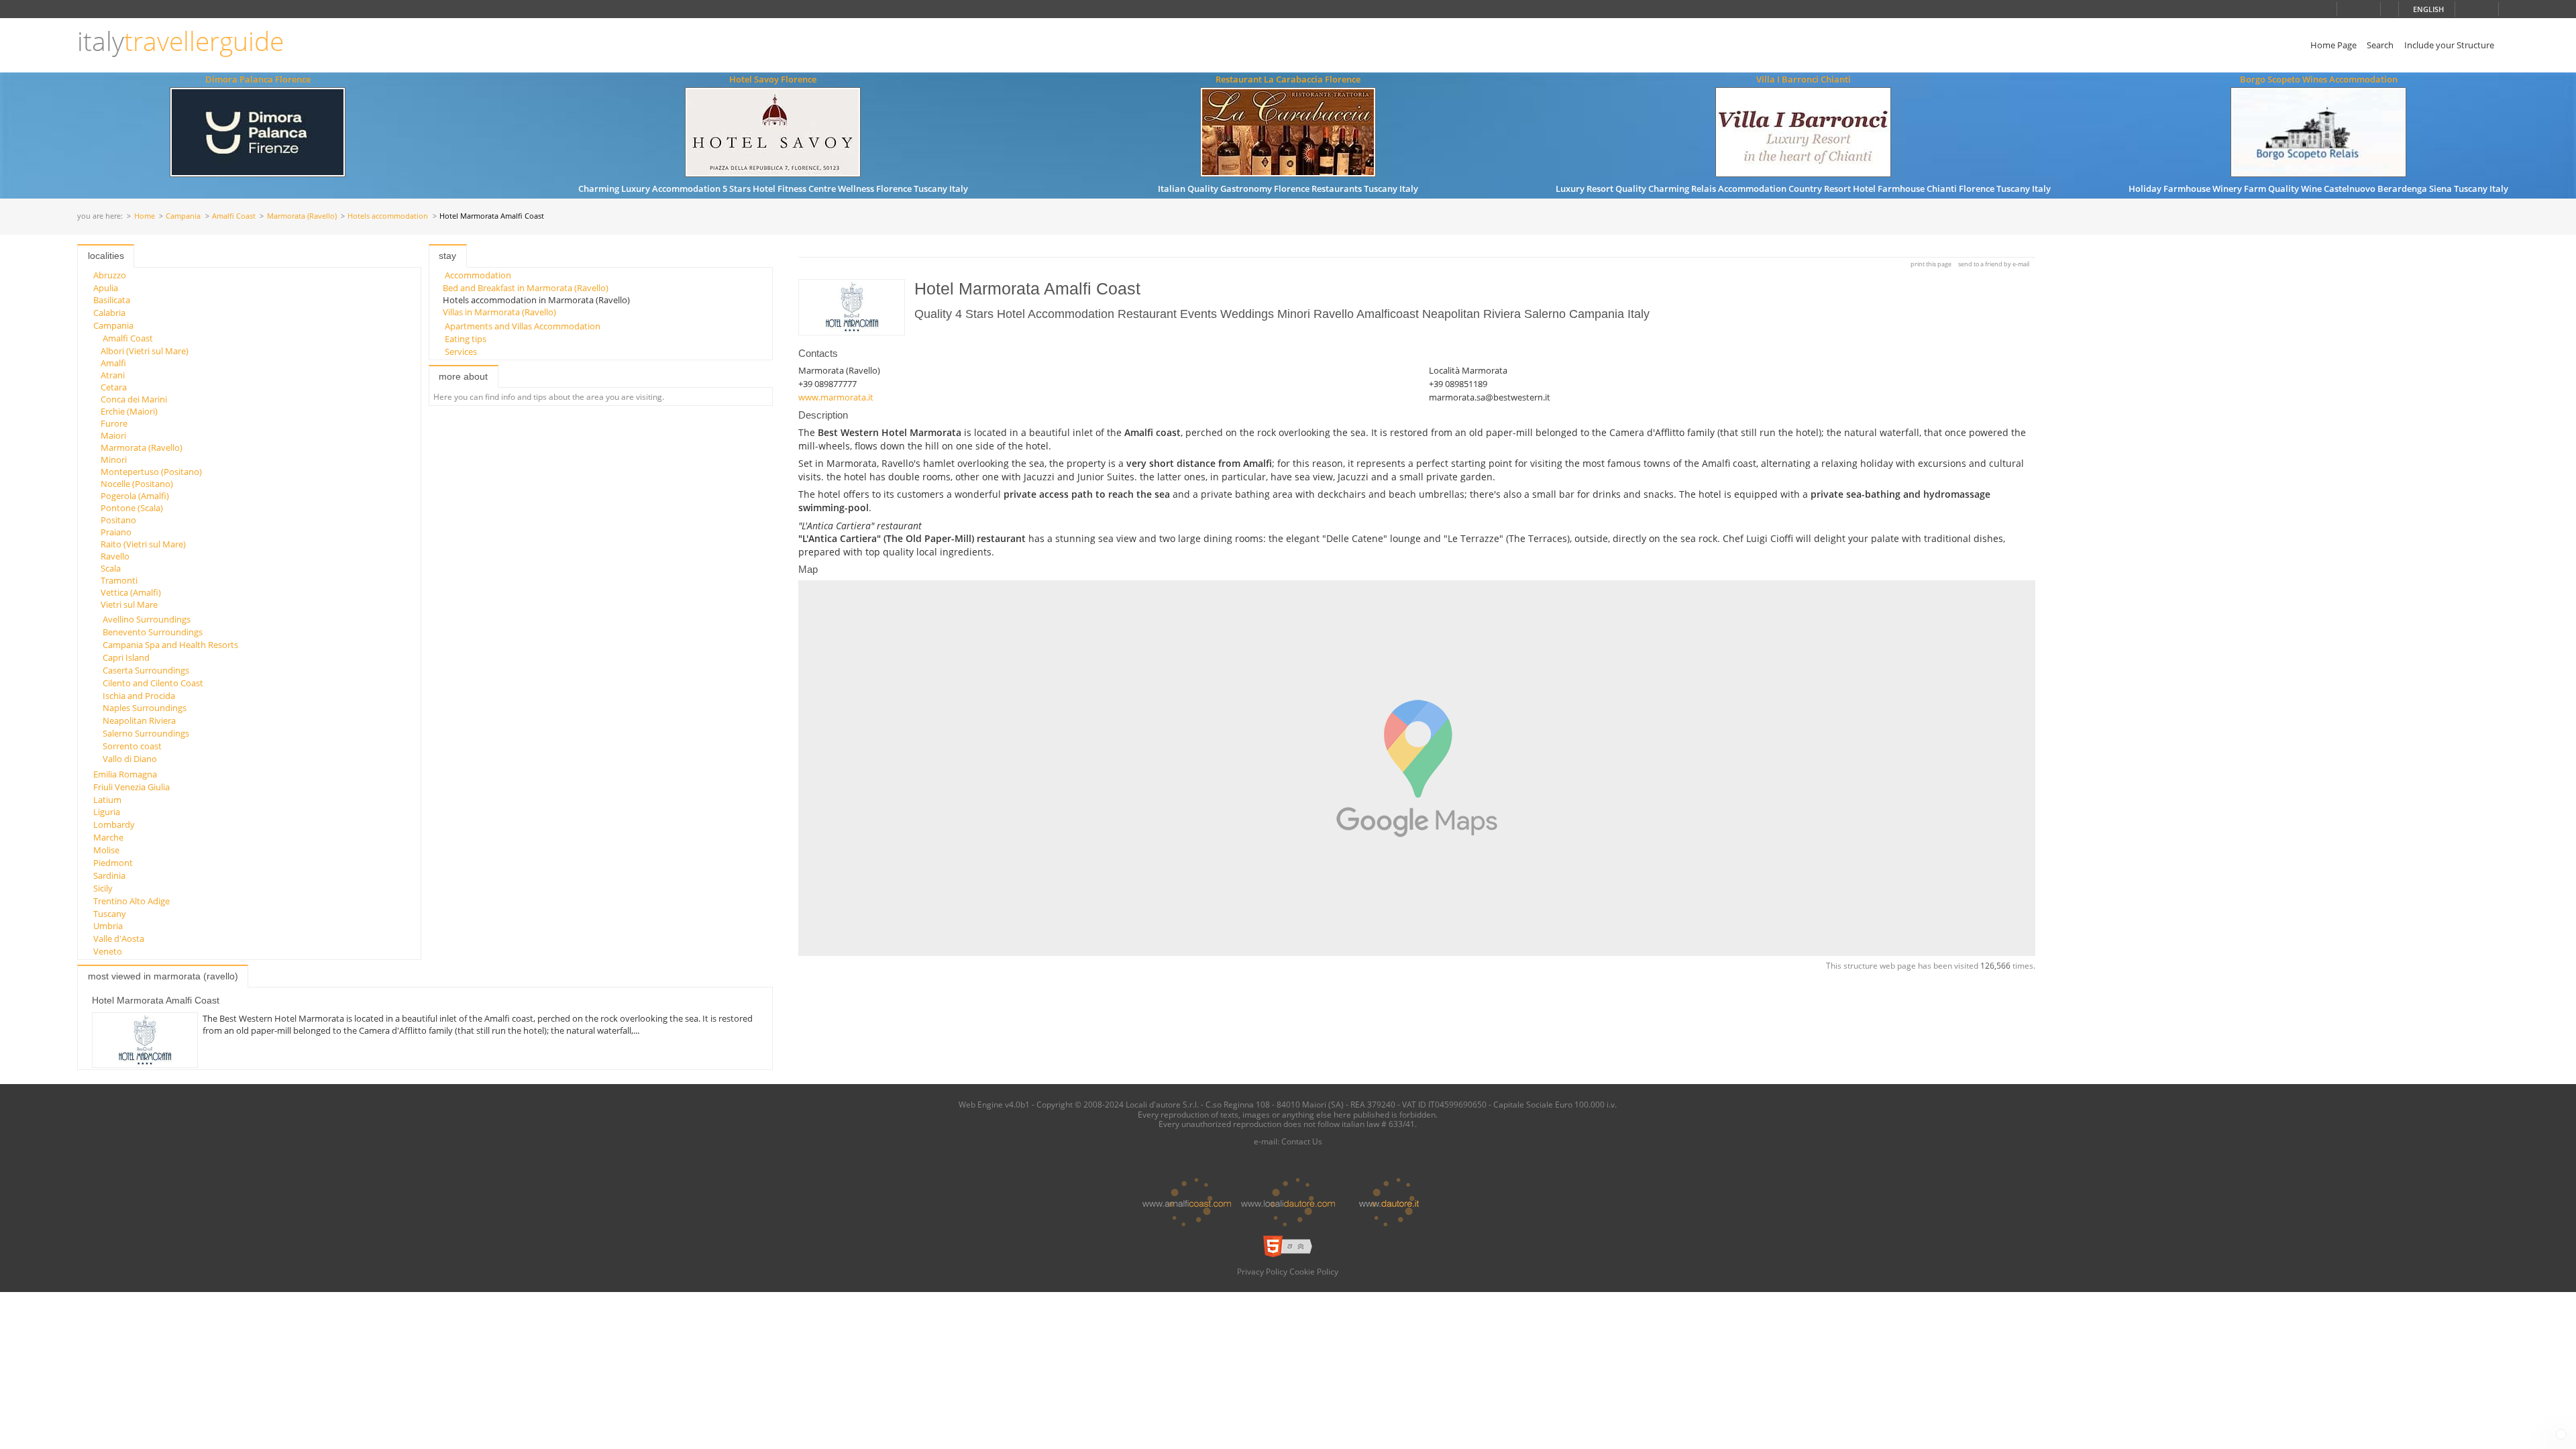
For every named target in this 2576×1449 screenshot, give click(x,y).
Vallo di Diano (130, 759)
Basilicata (112, 300)
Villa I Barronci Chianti (1804, 79)
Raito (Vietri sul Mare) (143, 544)
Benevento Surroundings (153, 632)
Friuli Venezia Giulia (131, 787)
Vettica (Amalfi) (131, 592)
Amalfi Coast (234, 216)
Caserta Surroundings (146, 670)
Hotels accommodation (388, 216)
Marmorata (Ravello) (302, 216)
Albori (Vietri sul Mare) (145, 351)
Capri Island (126, 657)
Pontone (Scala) (132, 508)
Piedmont (113, 863)
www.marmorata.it (836, 397)
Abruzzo (110, 275)
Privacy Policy (1262, 1271)
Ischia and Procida (139, 696)
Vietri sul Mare (129, 604)
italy (180, 41)
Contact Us (1302, 1141)
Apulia (106, 288)
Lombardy (114, 824)
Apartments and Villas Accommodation (523, 326)
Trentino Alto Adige (131, 901)
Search (2380, 45)
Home (145, 216)
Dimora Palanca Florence (258, 79)
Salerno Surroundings (146, 733)
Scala (111, 568)
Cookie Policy (1314, 1271)
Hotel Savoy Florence (773, 79)
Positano (118, 520)
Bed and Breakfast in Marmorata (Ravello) (526, 288)
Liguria (107, 812)
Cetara (114, 387)
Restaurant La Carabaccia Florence (1288, 79)
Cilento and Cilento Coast (153, 683)
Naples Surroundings (145, 708)
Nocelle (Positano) (137, 484)
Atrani (113, 375)
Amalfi (113, 363)
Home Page (2333, 45)
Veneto (108, 951)
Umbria (108, 926)
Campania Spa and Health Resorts (170, 645)
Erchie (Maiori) (129, 411)
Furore (114, 423)
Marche (108, 837)
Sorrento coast (132, 746)
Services (461, 352)
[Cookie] (2561, 1434)
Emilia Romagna (125, 774)
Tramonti (119, 580)
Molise (106, 850)
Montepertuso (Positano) (151, 472)
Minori (114, 460)
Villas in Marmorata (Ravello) (499, 312)
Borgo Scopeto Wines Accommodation (2319, 79)
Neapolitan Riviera (139, 720)
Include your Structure (2449, 45)
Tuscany (110, 914)
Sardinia (109, 875)
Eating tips (466, 339)
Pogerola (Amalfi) (135, 496)
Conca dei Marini (134, 399)
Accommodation (478, 275)
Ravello (115, 556)
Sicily (103, 888)
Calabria (109, 313)
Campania (183, 216)
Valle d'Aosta (119, 938)
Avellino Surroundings (147, 619)
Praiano (116, 532)
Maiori (113, 435)
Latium (107, 800)
